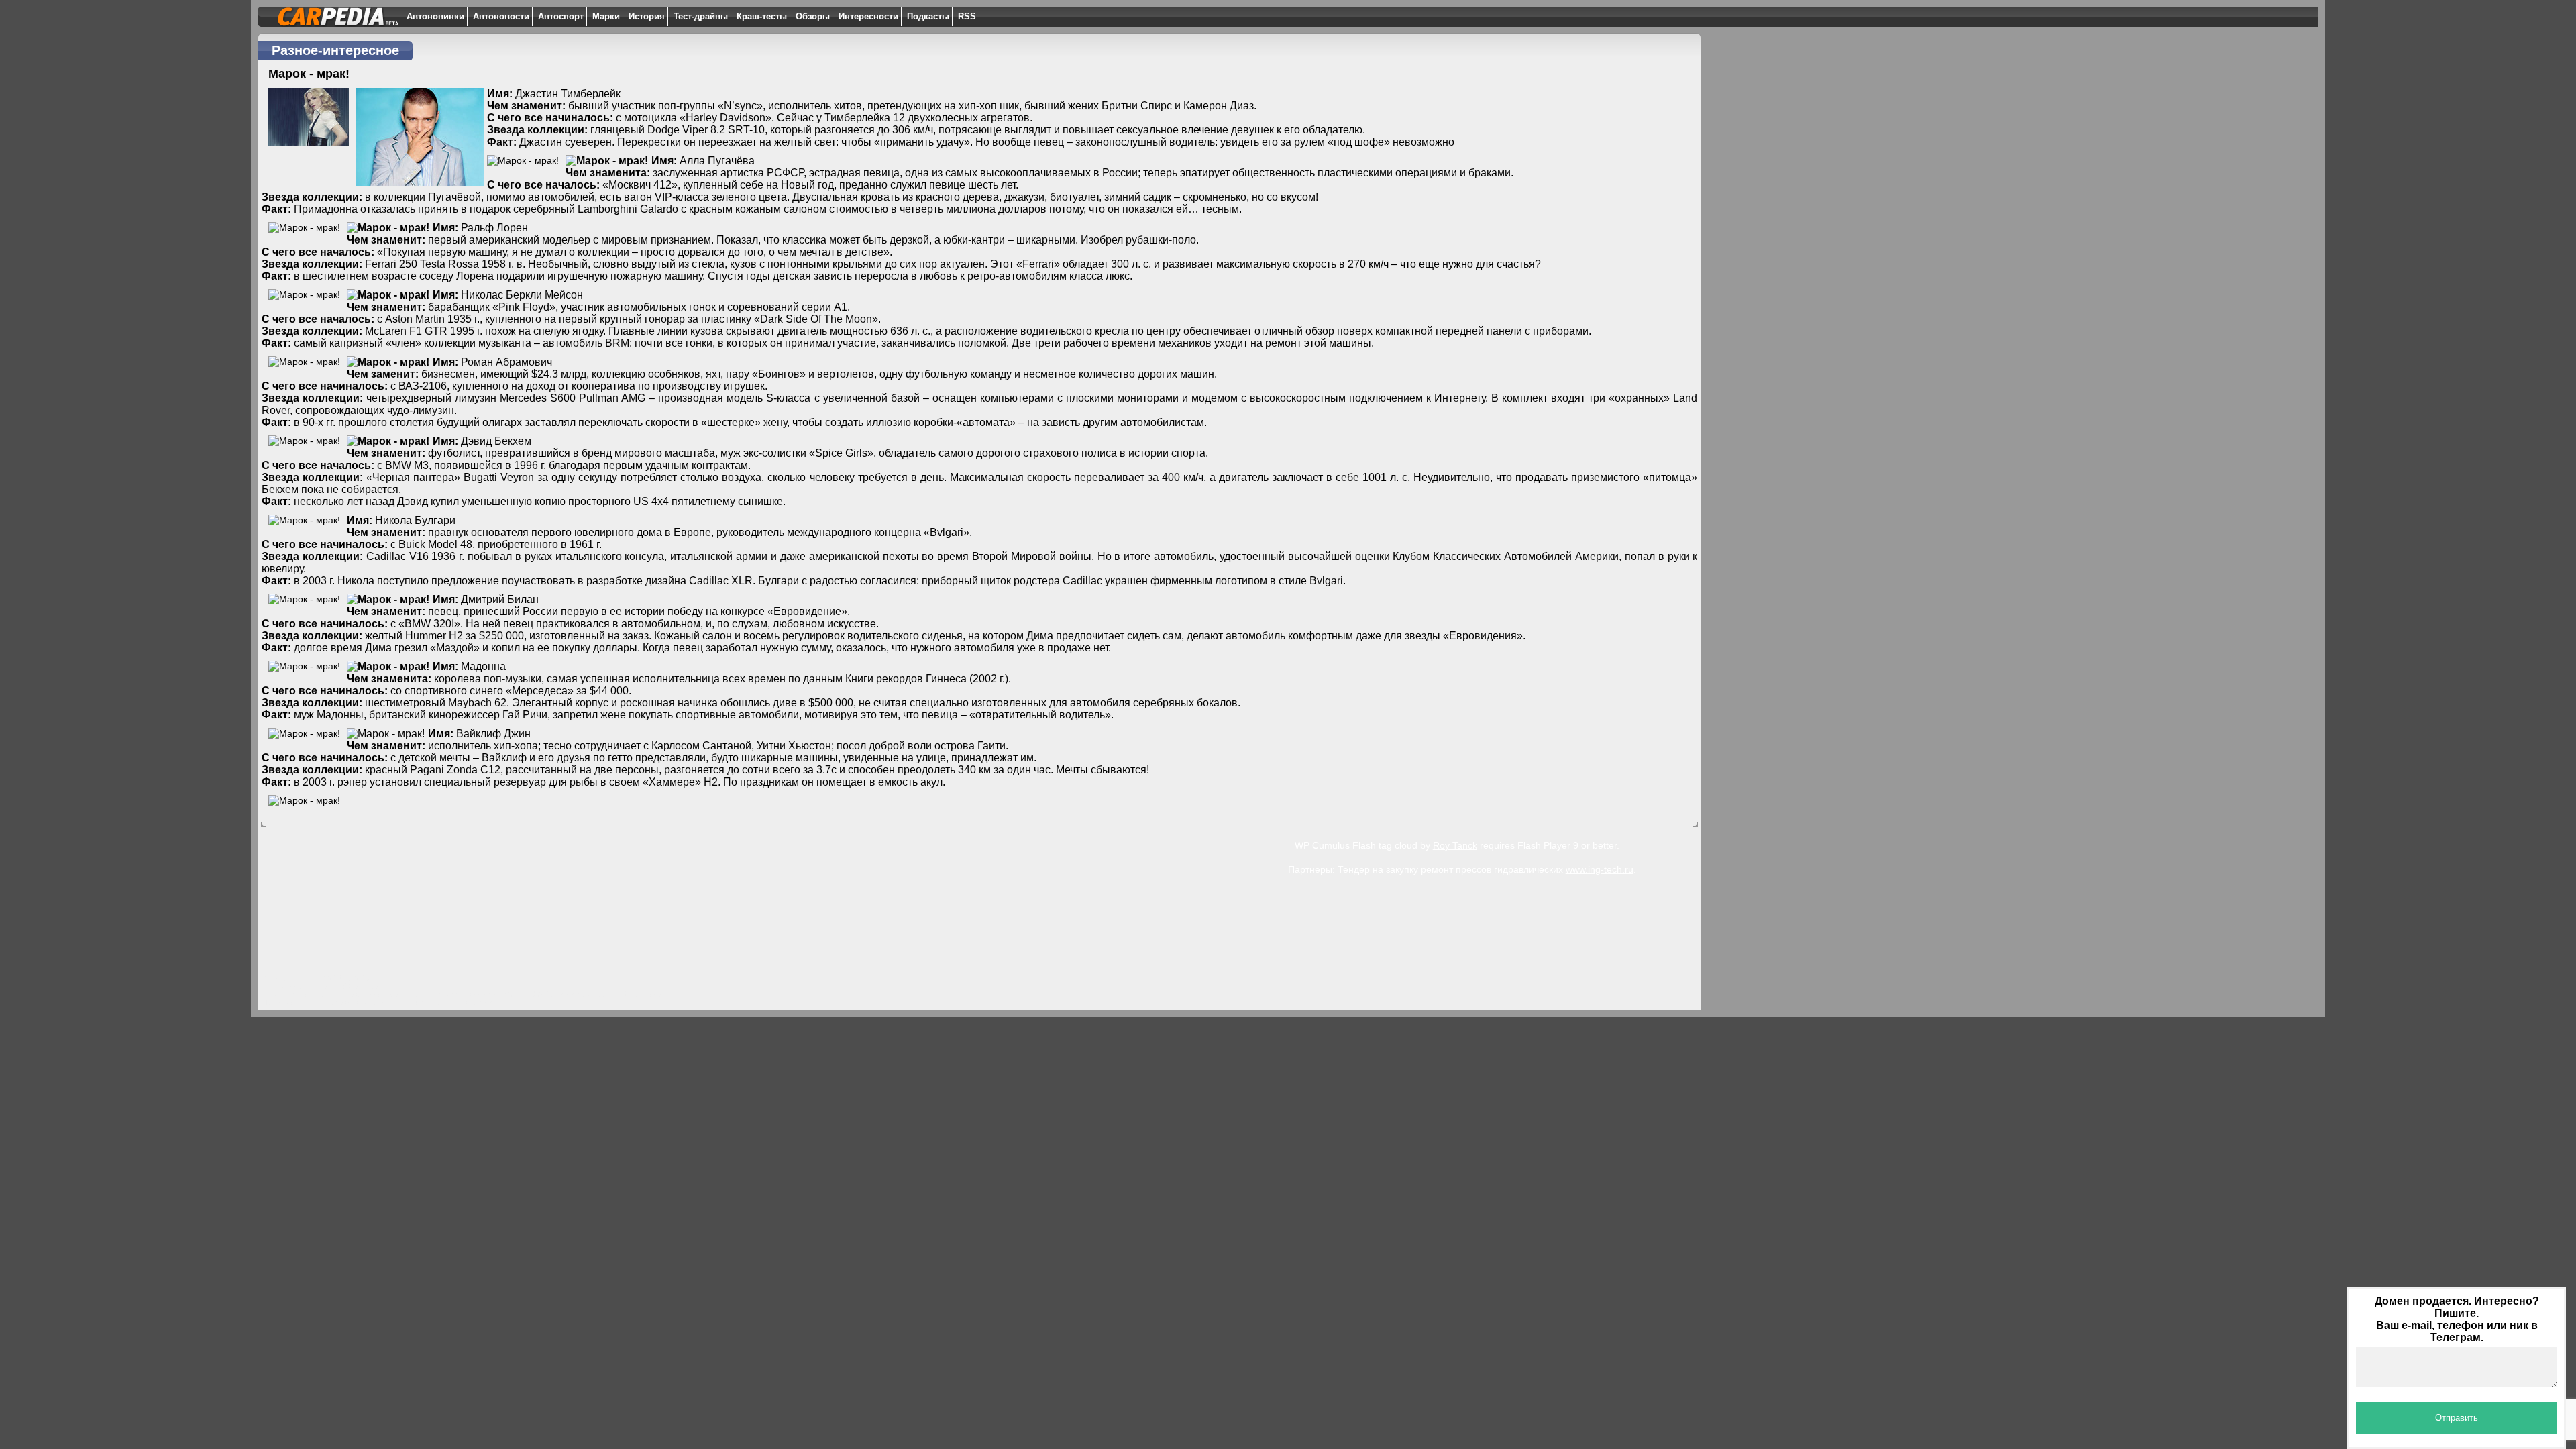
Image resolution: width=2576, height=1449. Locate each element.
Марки (606, 16)
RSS (967, 16)
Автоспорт (561, 16)
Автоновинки (435, 16)
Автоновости (501, 16)
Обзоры (813, 16)
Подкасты (928, 16)
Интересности (868, 16)
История (647, 16)
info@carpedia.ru (359, 986)
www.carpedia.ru (587, 994)
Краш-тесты (762, 16)
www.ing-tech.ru (1600, 869)
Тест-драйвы (701, 16)
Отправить (2457, 1418)
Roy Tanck (1455, 845)
